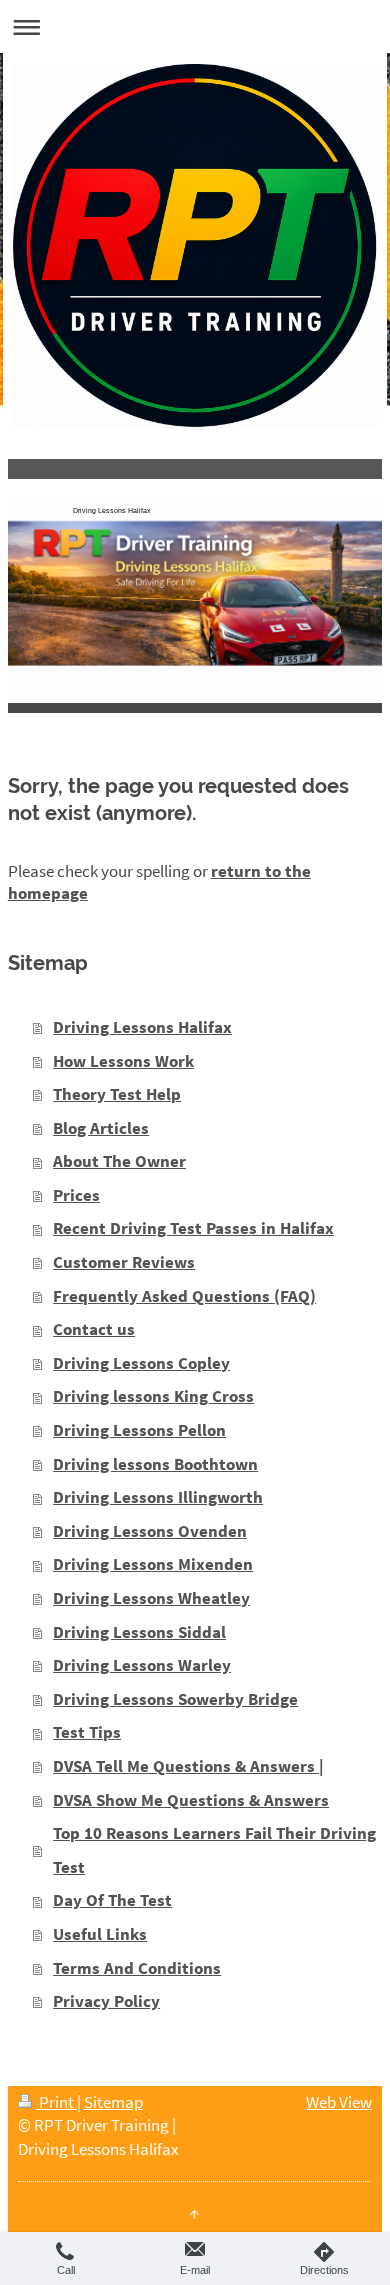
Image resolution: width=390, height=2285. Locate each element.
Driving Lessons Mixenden (153, 1564)
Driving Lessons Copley (141, 1363)
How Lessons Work (123, 1061)
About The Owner (119, 1161)
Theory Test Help (117, 1094)
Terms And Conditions (137, 1968)
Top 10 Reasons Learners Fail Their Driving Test (214, 1850)
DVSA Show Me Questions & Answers (191, 1800)
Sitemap (113, 2102)
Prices (76, 1195)
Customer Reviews (124, 1262)
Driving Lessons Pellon (139, 1430)
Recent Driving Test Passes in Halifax (193, 1228)
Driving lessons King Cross (153, 1396)
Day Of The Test (112, 1900)
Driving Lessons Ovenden (150, 1531)
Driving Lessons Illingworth (158, 1497)
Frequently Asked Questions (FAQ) (184, 1296)
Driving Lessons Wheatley (151, 1598)
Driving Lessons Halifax (142, 1027)
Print (56, 2102)
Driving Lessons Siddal (139, 1632)
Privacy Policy (106, 2001)
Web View (339, 2102)
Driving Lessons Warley (142, 1665)
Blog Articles (101, 1128)
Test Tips (87, 1732)
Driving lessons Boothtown (155, 1464)
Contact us (94, 1329)
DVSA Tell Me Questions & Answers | (188, 1766)
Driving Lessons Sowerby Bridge (175, 1699)
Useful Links (100, 1934)
